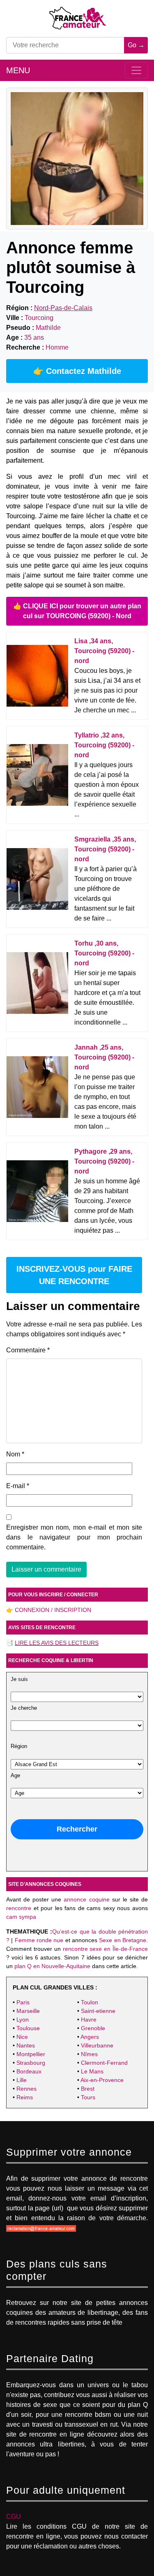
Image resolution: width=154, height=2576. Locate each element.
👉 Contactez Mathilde (77, 371)
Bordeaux (29, 2071)
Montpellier (31, 2054)
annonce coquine (86, 1899)
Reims (25, 2097)
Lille (22, 2080)
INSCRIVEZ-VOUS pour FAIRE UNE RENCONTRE (74, 1275)
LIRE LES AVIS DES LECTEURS (57, 1643)
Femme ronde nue (39, 1940)
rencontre (19, 1908)
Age (15, 1776)
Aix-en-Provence (102, 2080)
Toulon (90, 2002)
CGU (14, 2517)
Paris (23, 2002)
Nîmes (89, 2054)
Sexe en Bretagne (123, 1940)
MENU (18, 70)
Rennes (26, 2089)
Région (19, 1746)
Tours (88, 2097)
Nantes (26, 2045)
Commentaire (28, 1350)
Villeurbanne (97, 2045)
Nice (22, 2037)
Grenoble (93, 2028)
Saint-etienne (98, 2011)
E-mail (18, 1486)
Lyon (23, 2020)
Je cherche (24, 1708)
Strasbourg (31, 2063)
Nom (15, 1454)
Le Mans (92, 2071)
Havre (89, 2020)
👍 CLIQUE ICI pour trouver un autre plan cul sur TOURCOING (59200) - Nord (77, 611)
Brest (88, 2089)
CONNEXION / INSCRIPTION (53, 1610)
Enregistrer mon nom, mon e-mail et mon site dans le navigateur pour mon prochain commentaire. (74, 1537)
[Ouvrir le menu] (136, 70)
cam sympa (21, 1917)
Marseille (28, 2011)
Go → (136, 45)
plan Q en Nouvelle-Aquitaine (52, 1966)
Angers (90, 2037)
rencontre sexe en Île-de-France (106, 1949)
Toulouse (28, 2028)
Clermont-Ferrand (104, 2063)
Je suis (19, 1679)
